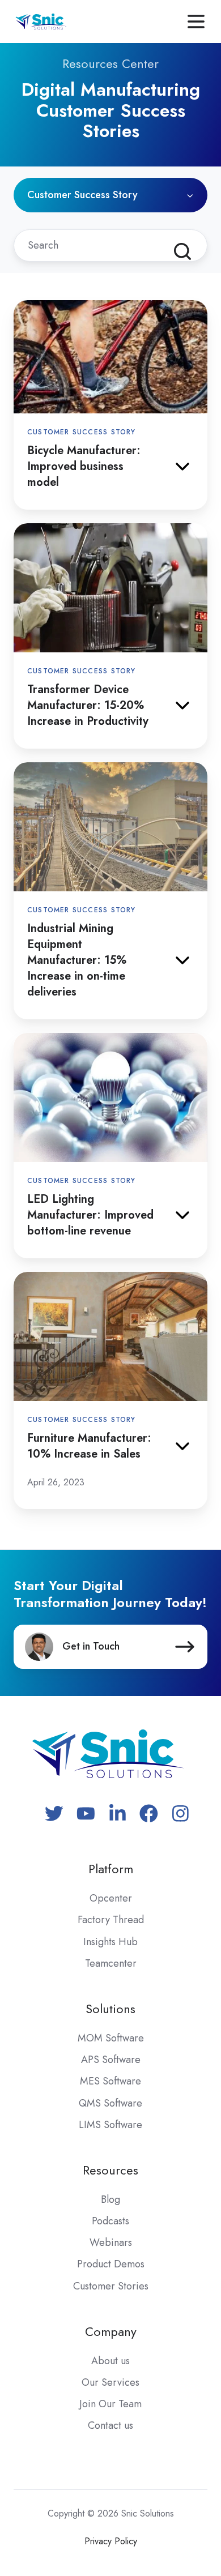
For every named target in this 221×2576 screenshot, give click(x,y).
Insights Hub (110, 1942)
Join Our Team (110, 2404)
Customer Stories (111, 2286)
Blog (110, 2199)
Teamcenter (111, 1963)
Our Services (110, 2382)
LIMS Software (110, 2125)
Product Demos (111, 2264)
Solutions (110, 2009)
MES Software (110, 2081)
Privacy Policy (111, 2541)
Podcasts (110, 2221)
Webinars (111, 2242)
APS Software (111, 2060)
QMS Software (110, 2103)
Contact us (110, 2425)
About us (110, 2361)
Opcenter (111, 1898)
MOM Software (111, 2038)
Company (111, 2332)
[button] (196, 22)
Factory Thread (111, 1920)
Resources (110, 2170)
